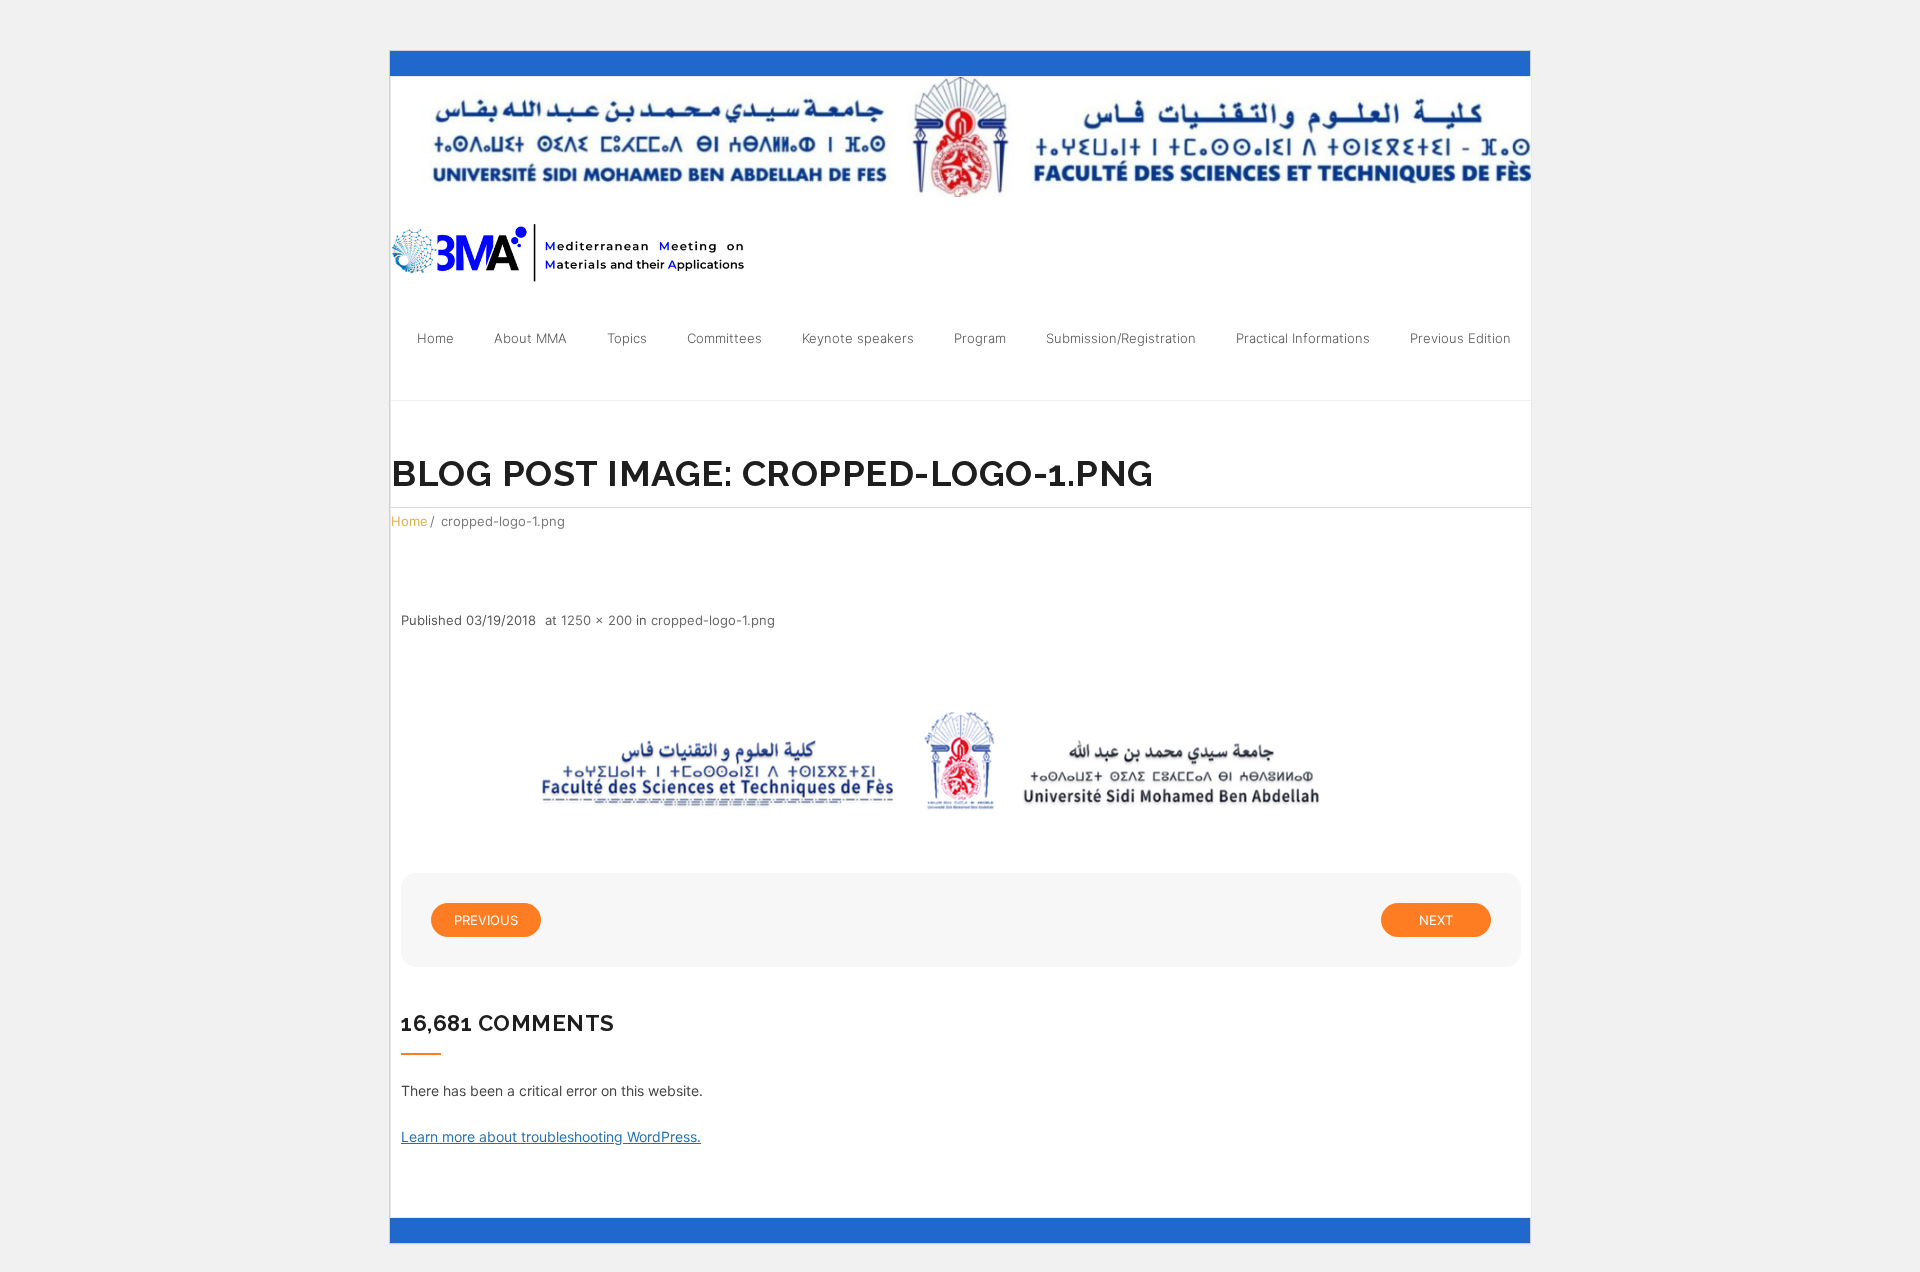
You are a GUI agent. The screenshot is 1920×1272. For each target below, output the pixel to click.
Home (409, 521)
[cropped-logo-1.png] (961, 763)
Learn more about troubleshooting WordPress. (551, 1136)
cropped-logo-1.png (713, 620)
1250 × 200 (596, 620)
